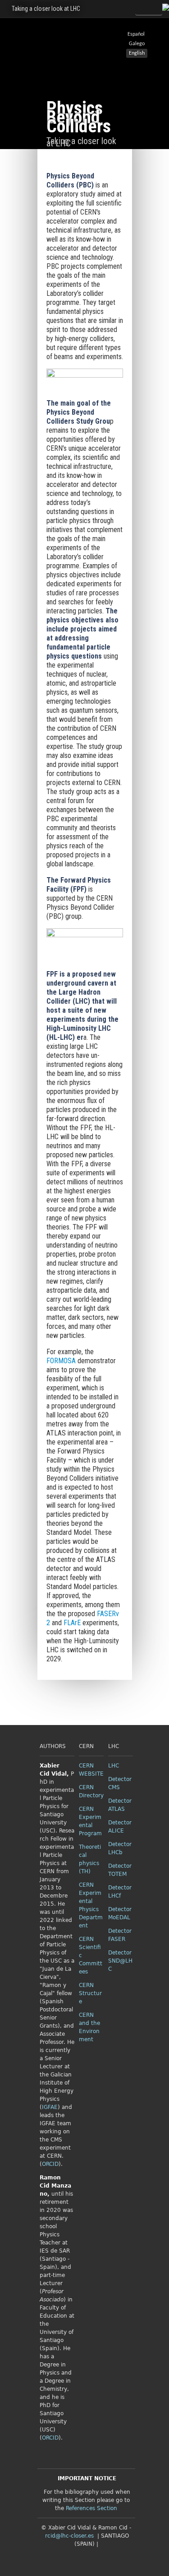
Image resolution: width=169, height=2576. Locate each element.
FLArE (73, 1623)
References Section (91, 2508)
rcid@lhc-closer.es (69, 2536)
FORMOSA (61, 1361)
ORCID (50, 2164)
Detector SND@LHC (120, 1961)
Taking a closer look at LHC (46, 9)
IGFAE (50, 2107)
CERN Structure (90, 1993)
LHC (114, 1766)
